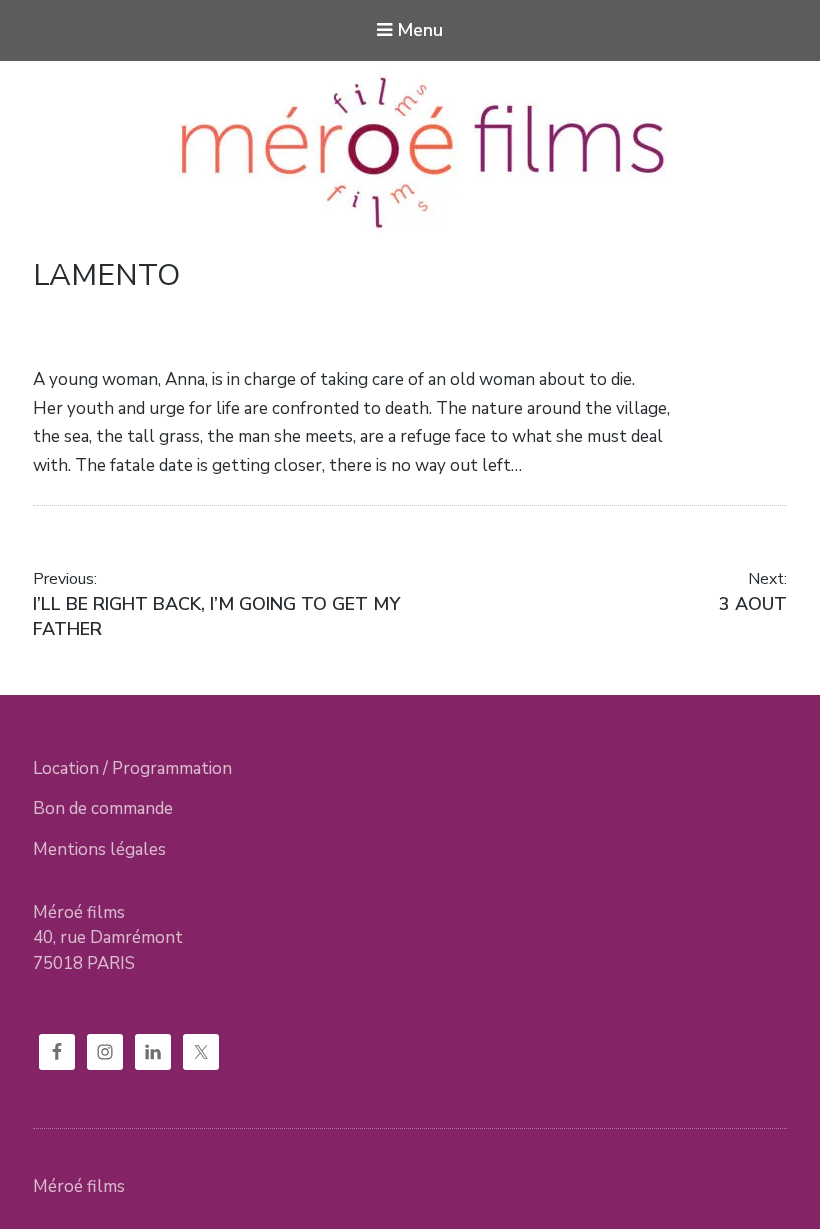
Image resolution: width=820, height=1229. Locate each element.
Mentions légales (99, 849)
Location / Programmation (132, 768)
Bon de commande (103, 808)
